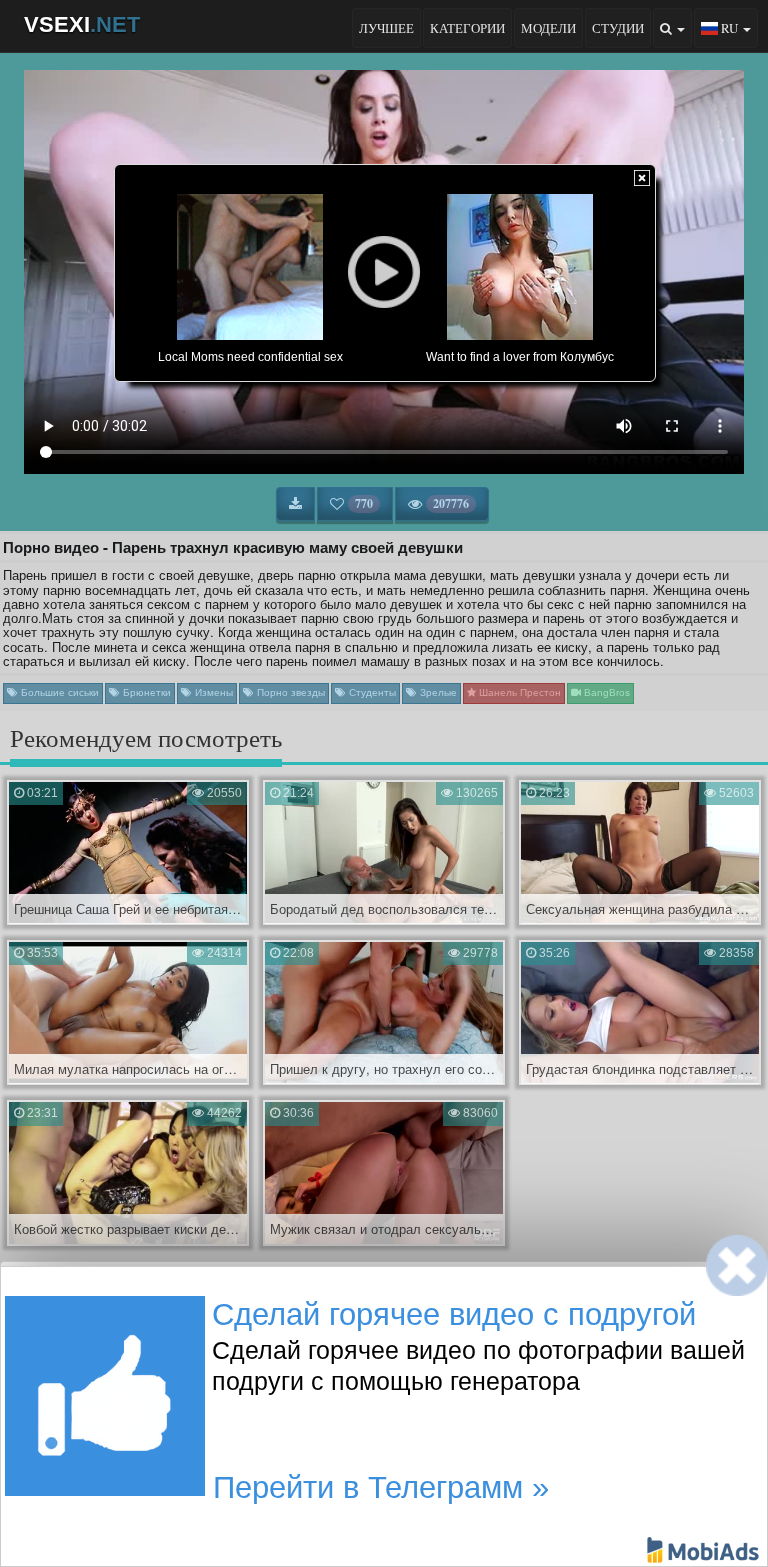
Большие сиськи (58, 692)
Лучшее (386, 28)
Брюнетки (145, 692)
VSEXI (82, 24)
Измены (212, 692)
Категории (467, 28)
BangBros (605, 692)
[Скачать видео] (295, 504)
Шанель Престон (518, 692)
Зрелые (437, 692)
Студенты (371, 692)
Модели (548, 28)
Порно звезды (289, 692)
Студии (618, 28)
